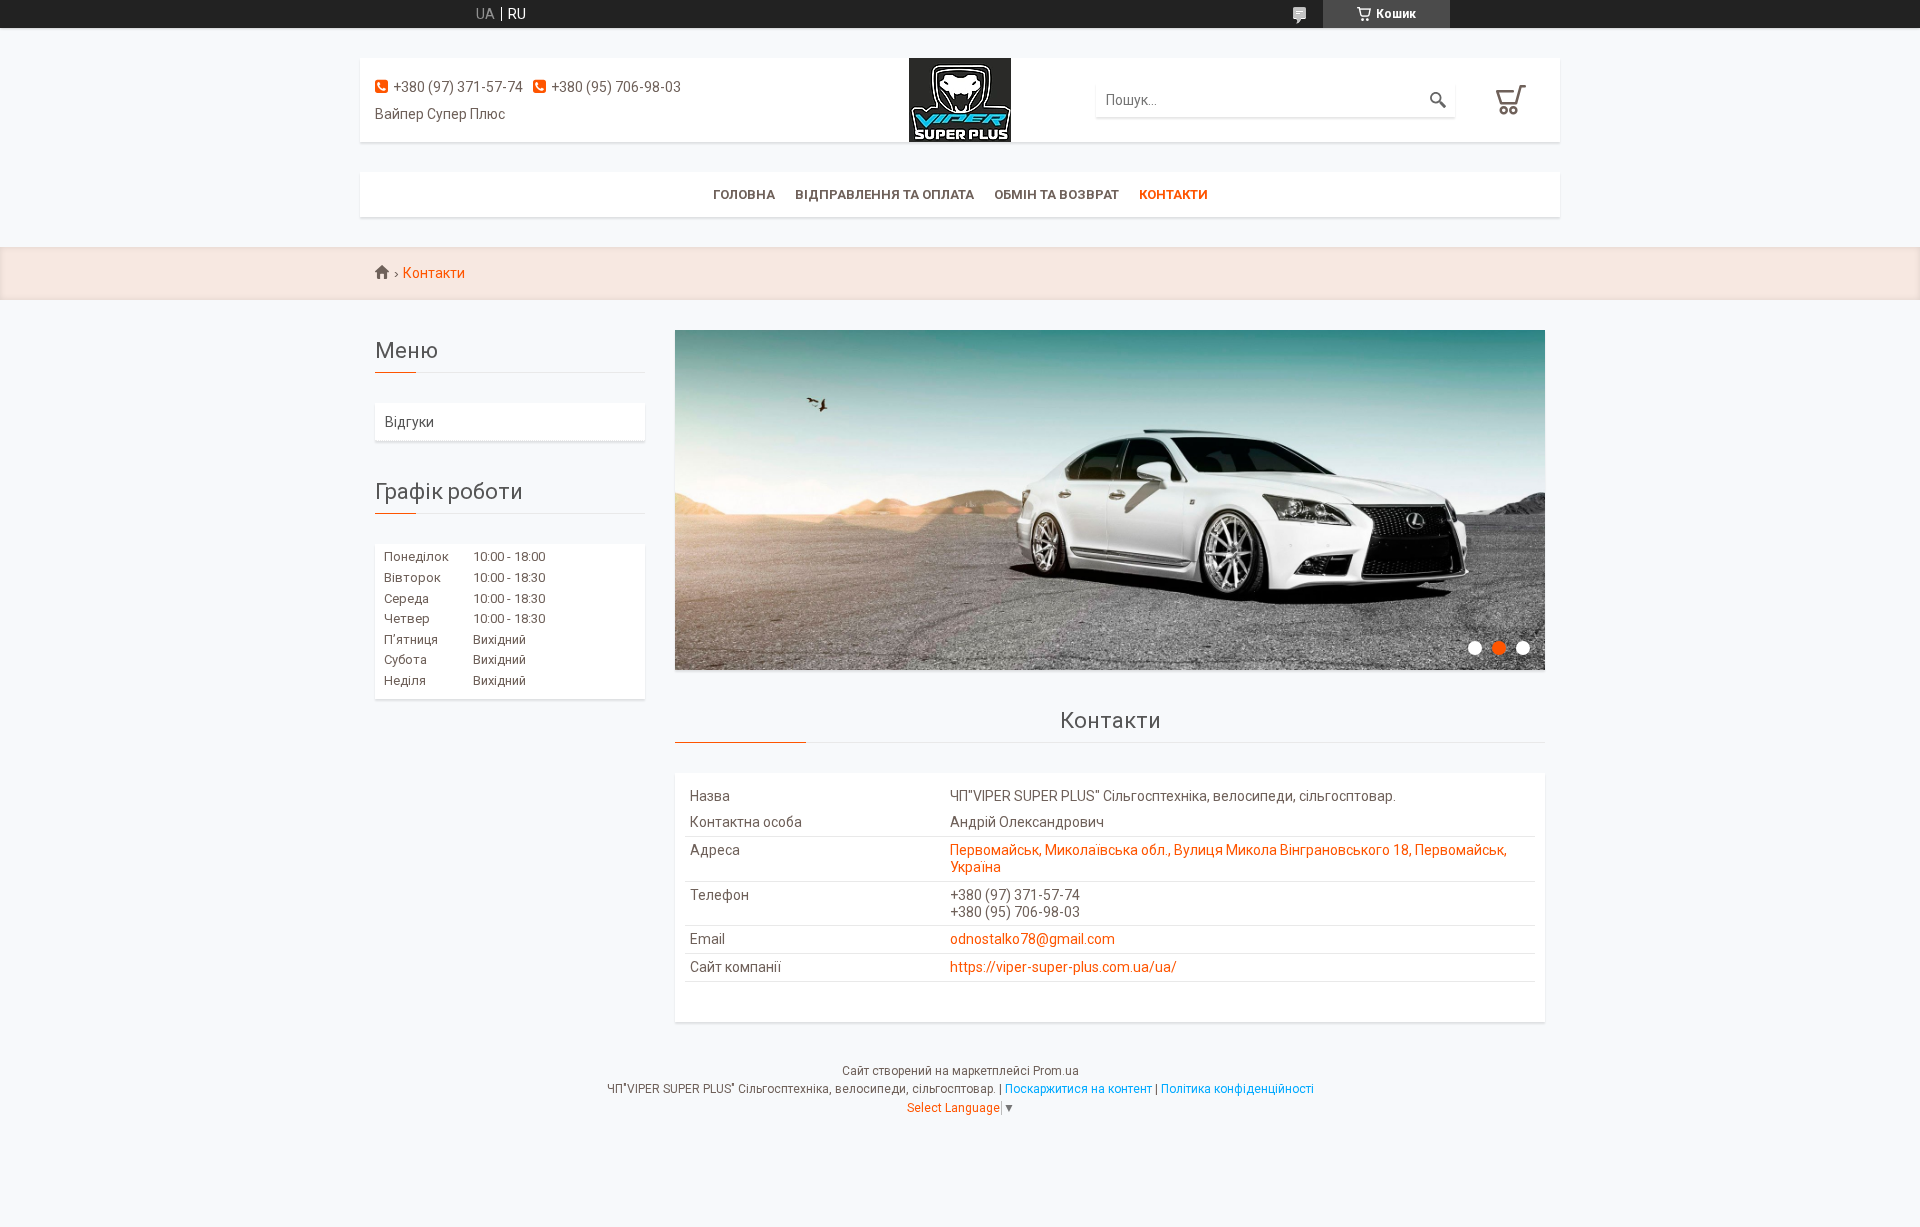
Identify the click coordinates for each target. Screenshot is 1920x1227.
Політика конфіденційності (1237, 1089)
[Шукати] (1438, 100)
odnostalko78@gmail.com (1032, 939)
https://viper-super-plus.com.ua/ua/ (1063, 967)
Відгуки (409, 422)
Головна (744, 194)
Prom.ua (1056, 1071)
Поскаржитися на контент (1078, 1089)
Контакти (1173, 194)
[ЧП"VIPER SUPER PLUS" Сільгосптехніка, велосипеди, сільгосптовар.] (960, 99)
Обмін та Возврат (1056, 194)
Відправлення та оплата (884, 194)
